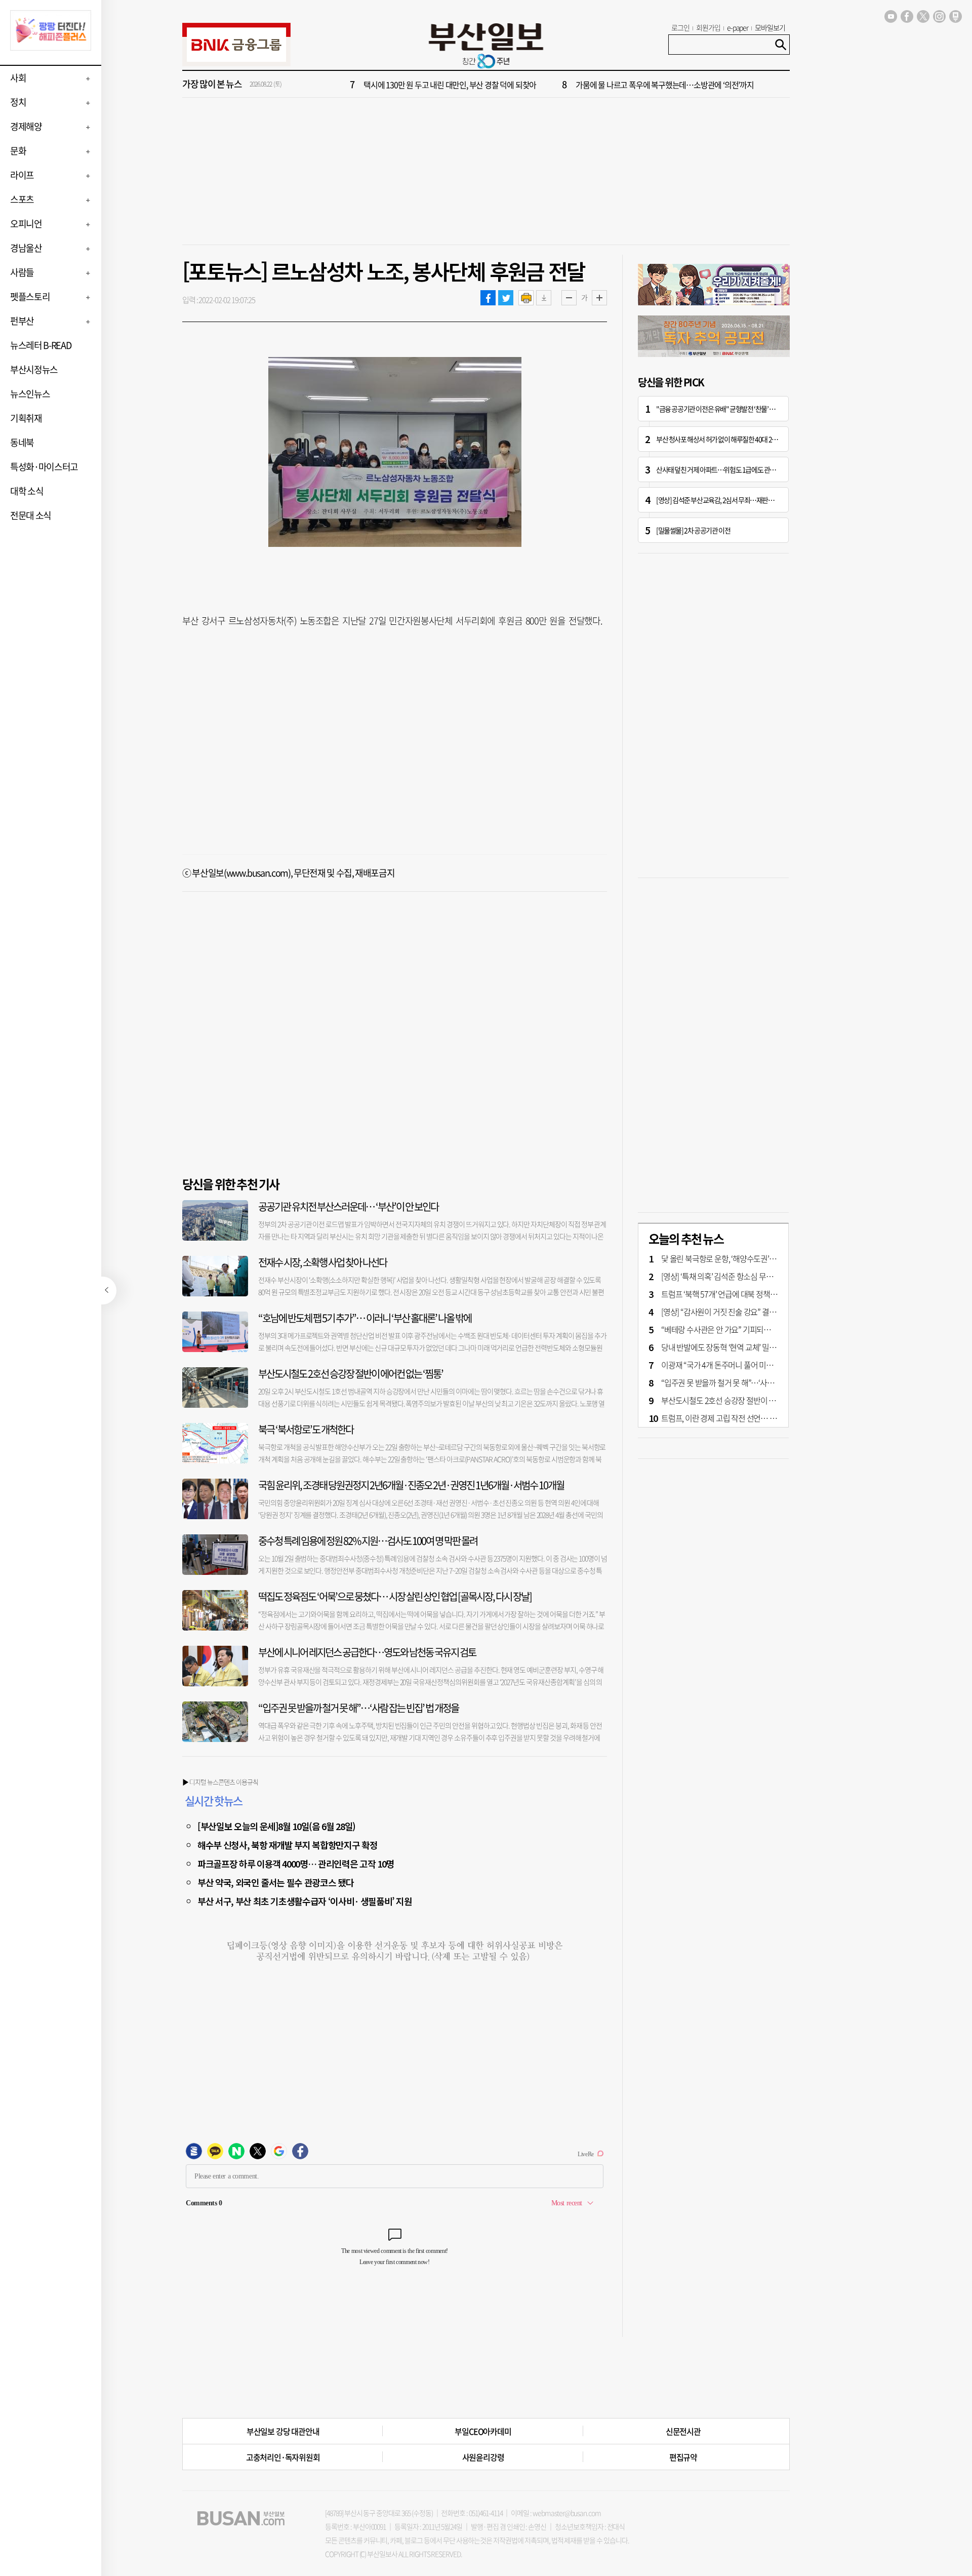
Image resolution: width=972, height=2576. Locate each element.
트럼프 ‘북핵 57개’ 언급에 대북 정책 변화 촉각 (731, 1294)
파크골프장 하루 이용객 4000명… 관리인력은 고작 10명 (296, 1864)
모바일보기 (770, 27)
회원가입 (708, 27)
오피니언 (26, 224)
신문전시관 (683, 2431)
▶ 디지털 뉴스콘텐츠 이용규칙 (220, 1782)
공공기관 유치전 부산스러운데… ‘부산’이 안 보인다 (348, 1206)
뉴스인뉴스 (30, 394)
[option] (547, 85)
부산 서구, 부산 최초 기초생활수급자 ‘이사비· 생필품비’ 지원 (305, 1901)
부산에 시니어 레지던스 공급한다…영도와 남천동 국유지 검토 (367, 1652)
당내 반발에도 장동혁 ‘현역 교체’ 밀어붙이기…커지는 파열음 (754, 1347)
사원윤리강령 (483, 2457)
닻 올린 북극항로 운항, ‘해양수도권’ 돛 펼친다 (731, 1258)
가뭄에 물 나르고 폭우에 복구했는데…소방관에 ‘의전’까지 (665, 85)
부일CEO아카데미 (483, 2431)
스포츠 (22, 199)
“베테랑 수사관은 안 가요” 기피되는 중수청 (727, 1329)
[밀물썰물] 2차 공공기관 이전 (693, 530)
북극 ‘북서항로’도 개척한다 (306, 1429)
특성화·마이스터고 (44, 467)
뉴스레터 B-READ (40, 345)
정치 (18, 102)
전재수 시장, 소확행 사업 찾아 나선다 (322, 1262)
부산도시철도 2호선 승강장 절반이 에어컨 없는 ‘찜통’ (351, 1374)
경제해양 (26, 126)
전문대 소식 (31, 515)
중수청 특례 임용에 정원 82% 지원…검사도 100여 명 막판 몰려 (368, 1541)
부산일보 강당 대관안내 (283, 2431)
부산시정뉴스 (34, 369)
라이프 (22, 175)
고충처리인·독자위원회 (283, 2457)
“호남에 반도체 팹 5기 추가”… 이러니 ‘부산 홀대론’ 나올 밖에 (365, 1318)
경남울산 (26, 248)
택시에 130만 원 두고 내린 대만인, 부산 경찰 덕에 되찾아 (450, 85)
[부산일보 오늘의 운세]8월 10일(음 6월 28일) (276, 1826)
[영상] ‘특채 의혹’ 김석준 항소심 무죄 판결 (725, 1276)
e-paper (738, 27)
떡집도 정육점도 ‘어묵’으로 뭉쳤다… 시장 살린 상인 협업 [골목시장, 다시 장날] (395, 1596)
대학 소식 (27, 491)
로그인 (680, 27)
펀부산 (22, 321)
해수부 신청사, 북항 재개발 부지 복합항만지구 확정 (287, 1845)
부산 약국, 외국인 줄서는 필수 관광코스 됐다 (275, 1882)
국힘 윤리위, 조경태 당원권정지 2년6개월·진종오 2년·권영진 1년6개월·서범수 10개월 (411, 1485)
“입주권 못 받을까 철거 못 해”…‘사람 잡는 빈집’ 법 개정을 (358, 1708)
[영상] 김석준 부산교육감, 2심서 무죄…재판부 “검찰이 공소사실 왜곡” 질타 (752, 500)
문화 (18, 151)
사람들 (22, 272)
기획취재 (26, 418)
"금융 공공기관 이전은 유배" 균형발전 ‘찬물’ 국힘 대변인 (728, 409)
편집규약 (683, 2457)
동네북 (22, 442)
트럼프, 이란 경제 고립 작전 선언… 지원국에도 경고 (740, 1418)
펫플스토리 (30, 296)
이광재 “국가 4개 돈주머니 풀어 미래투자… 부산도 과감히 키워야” (763, 1365)
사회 (18, 78)
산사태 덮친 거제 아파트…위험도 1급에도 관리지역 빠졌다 (731, 469)
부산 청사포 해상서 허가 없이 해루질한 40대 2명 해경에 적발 (732, 439)
